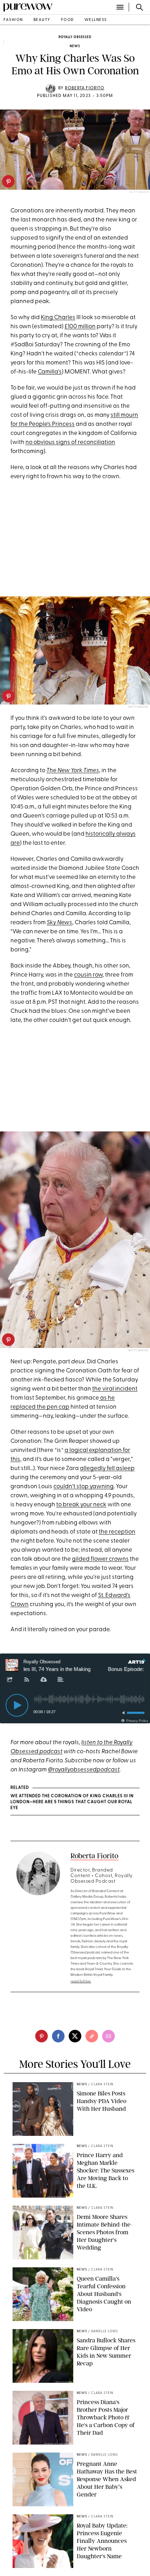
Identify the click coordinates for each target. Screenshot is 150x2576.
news (75, 46)
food (67, 20)
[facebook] (58, 2036)
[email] (108, 2036)
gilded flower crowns (100, 1559)
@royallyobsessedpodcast (84, 1770)
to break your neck (81, 1505)
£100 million (80, 327)
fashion (13, 20)
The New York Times (73, 771)
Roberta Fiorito (85, 88)
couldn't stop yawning (84, 1487)
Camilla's (50, 372)
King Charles (58, 318)
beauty (42, 20)
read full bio (81, 1982)
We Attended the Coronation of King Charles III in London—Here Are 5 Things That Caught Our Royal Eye (72, 1802)
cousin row (88, 975)
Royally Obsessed (75, 37)
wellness (96, 20)
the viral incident (115, 1389)
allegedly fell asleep (107, 1468)
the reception (117, 1532)
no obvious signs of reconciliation (70, 442)
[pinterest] (8, 181)
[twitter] (75, 2036)
